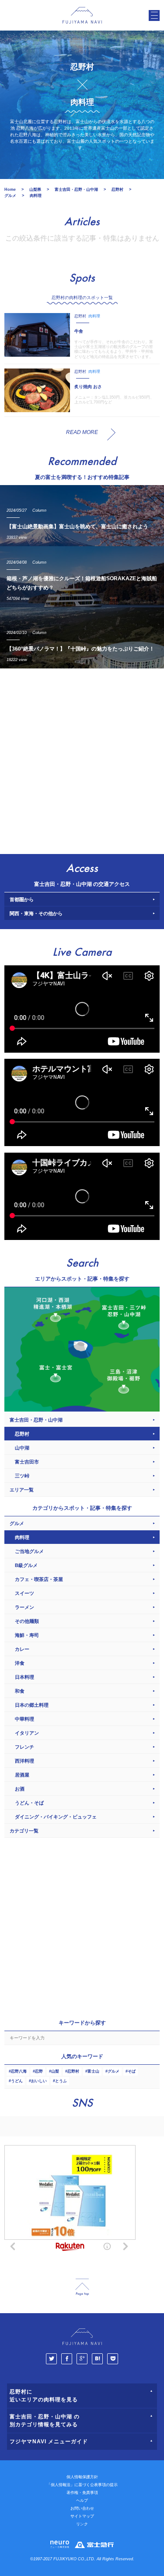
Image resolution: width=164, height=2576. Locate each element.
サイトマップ (82, 2516)
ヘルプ (82, 2500)
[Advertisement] (82, 759)
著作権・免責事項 (82, 2493)
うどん (17, 2081)
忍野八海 (19, 2071)
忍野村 (73, 2071)
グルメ (113, 2071)
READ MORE (82, 432)
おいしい (39, 2081)
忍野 (39, 2071)
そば (132, 2071)
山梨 (55, 2071)
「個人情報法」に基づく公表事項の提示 (82, 2485)
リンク (82, 2524)
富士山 (93, 2071)
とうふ (61, 2081)
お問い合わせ (82, 2508)
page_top (82, 2287)
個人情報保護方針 (82, 2477)
